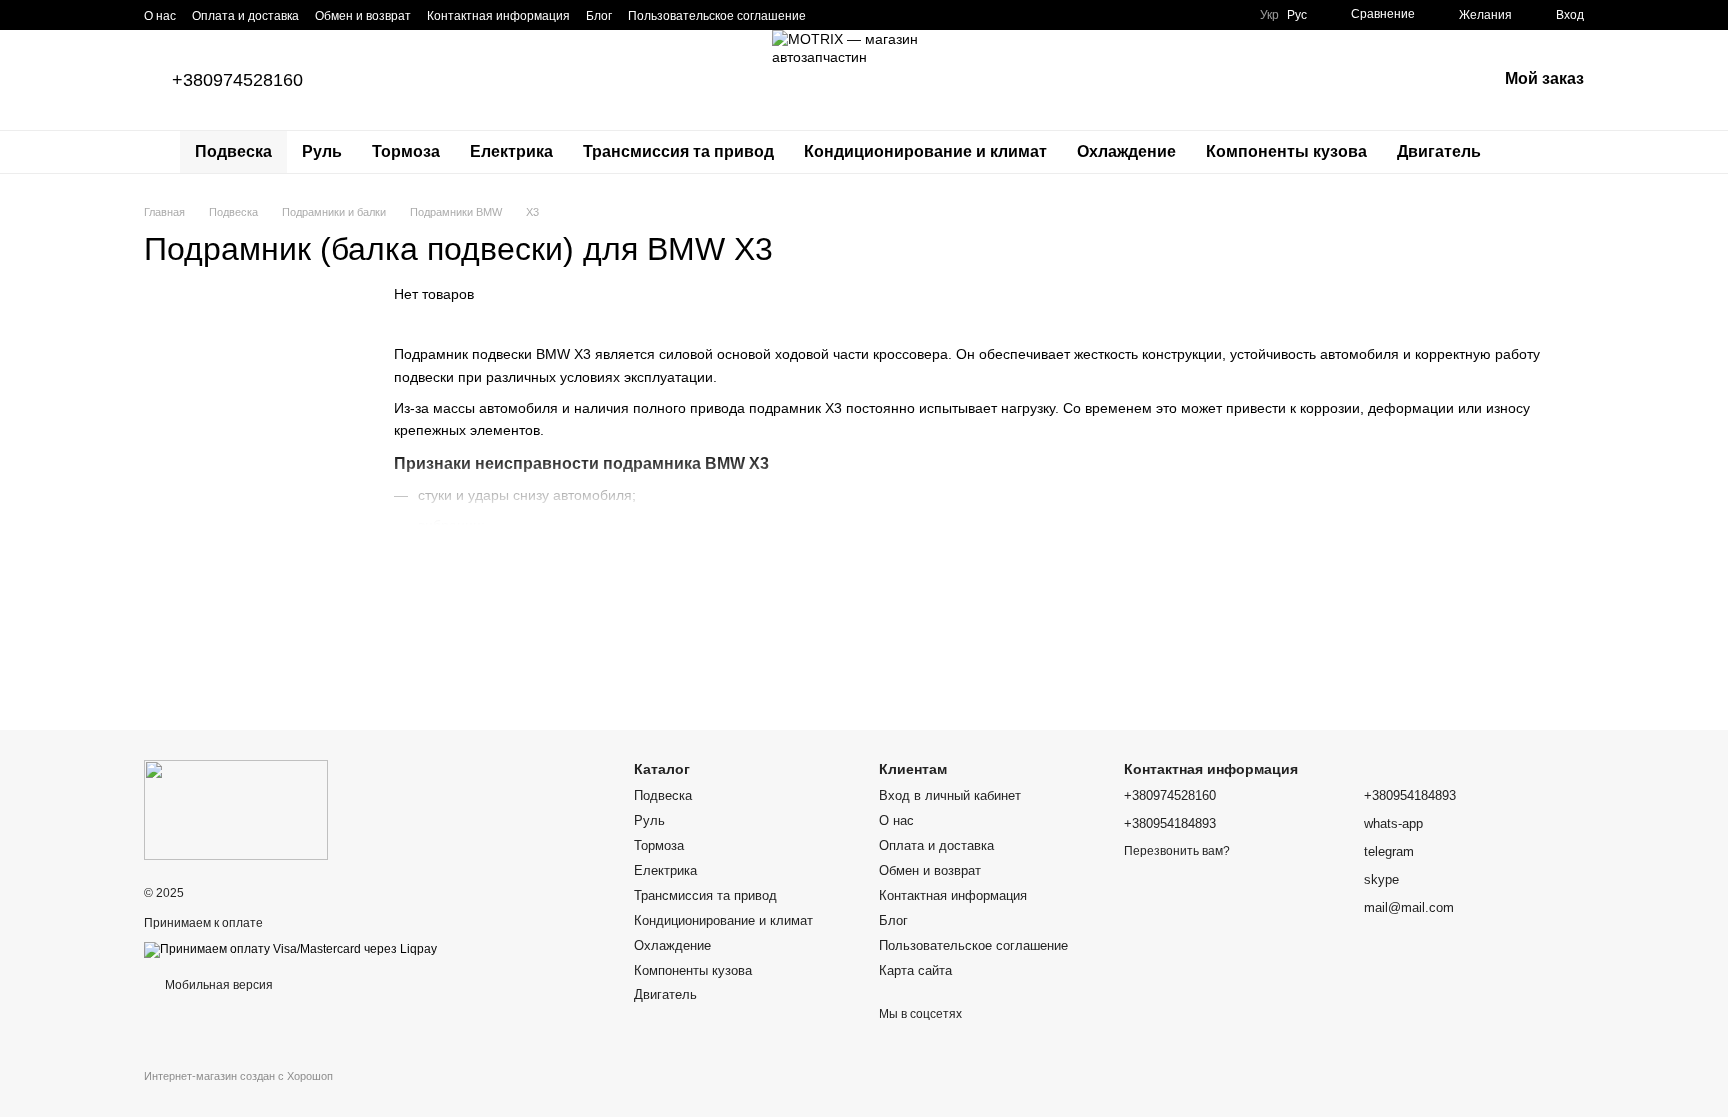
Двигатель (1439, 151)
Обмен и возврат (363, 16)
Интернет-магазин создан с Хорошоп (238, 1076)
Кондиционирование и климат (925, 151)
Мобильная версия (217, 985)
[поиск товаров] (1532, 152)
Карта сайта (915, 970)
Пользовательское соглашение (717, 16)
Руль (322, 151)
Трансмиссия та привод (678, 151)
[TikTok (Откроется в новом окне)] (858, 15)
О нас (160, 16)
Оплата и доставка (245, 16)
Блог (599, 16)
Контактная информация (498, 16)
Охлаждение (1126, 151)
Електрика (511, 151)
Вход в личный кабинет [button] (950, 795)
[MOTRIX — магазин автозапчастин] (236, 809)
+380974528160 (237, 80)
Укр (1269, 15)
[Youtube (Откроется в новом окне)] (906, 15)
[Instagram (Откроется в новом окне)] (834, 15)
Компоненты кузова (1286, 151)
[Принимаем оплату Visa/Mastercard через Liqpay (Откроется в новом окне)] (290, 949)
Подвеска (233, 151)
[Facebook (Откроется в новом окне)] (882, 15)
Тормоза (406, 151)
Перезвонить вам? (1177, 851)
